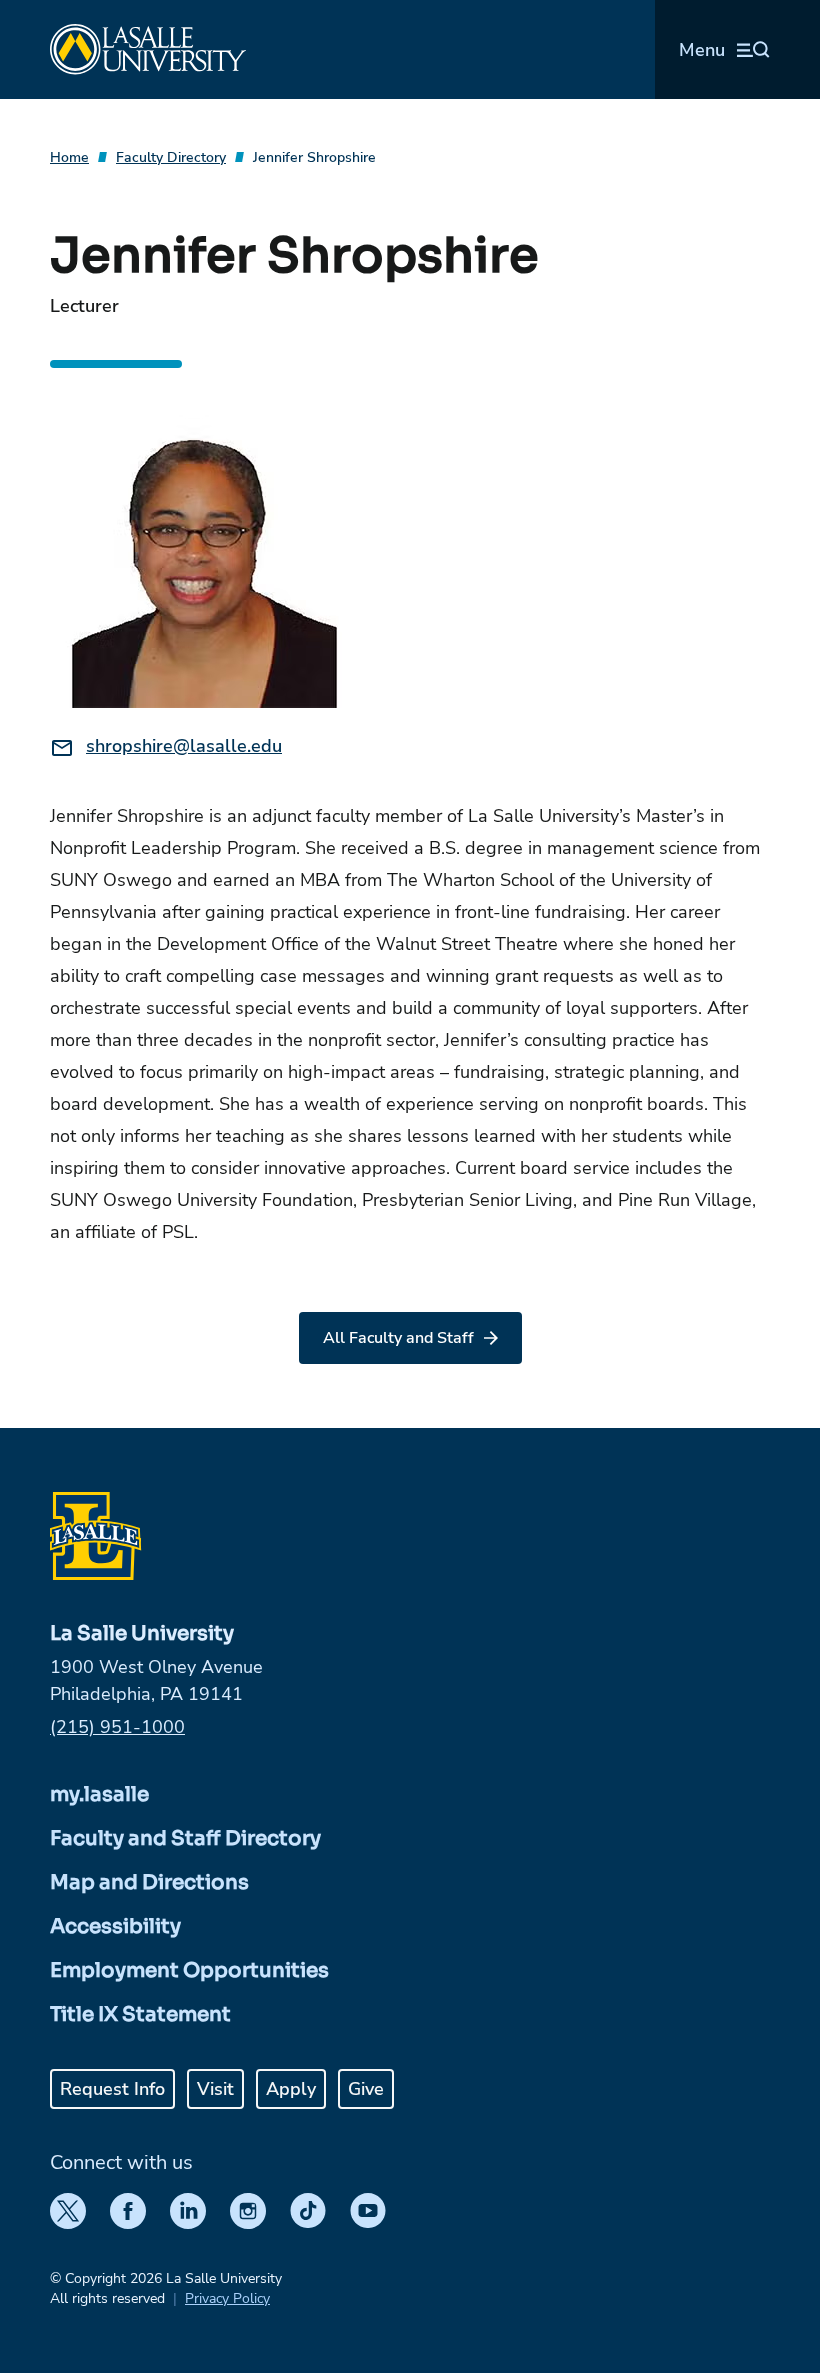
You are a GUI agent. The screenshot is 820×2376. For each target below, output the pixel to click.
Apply (291, 2089)
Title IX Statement (140, 2014)
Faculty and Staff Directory (185, 1838)
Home (69, 157)
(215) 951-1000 (117, 1727)
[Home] (148, 49)
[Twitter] (68, 2211)
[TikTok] (308, 2211)
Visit (215, 2089)
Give (366, 2089)
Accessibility (115, 1926)
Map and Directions (149, 1882)
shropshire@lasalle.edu (184, 746)
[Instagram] (248, 2211)
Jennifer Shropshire (314, 157)
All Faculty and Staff (398, 1338)
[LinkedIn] (188, 2211)
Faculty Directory (171, 157)
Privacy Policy (227, 2298)
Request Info (112, 2089)
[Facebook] (128, 2211)
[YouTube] (368, 2211)
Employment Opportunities (189, 1970)
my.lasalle (99, 1794)
